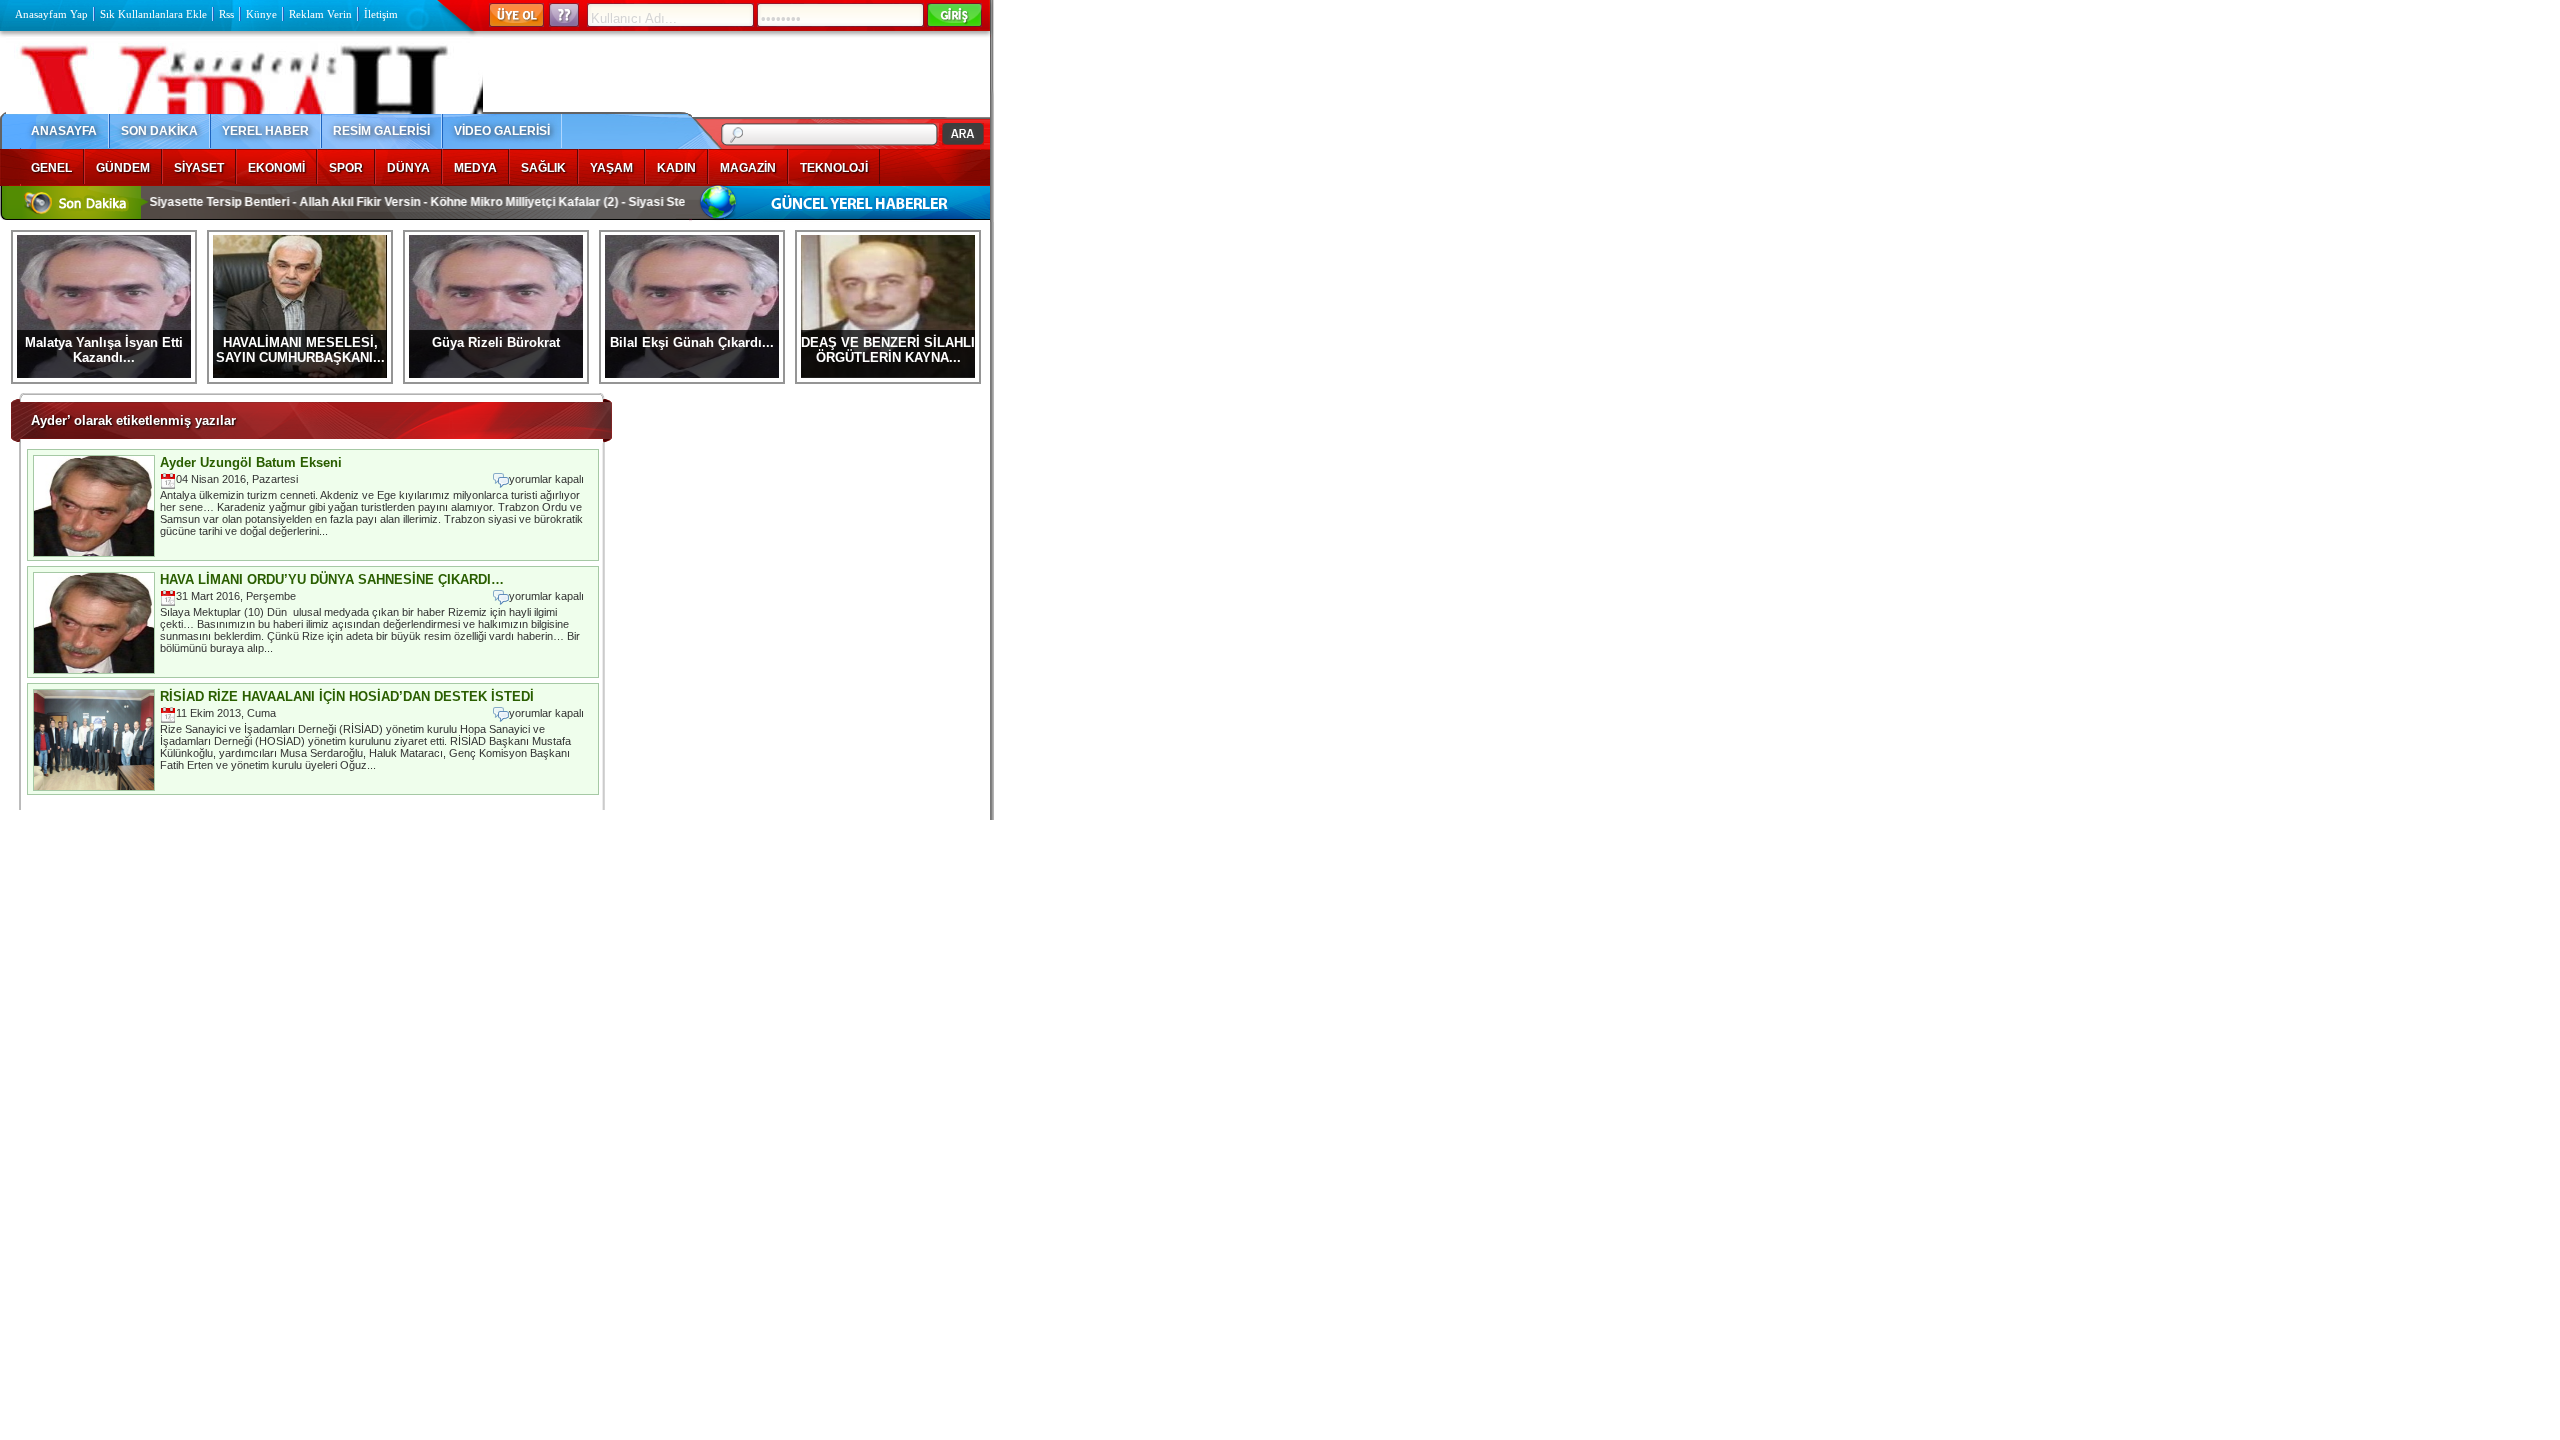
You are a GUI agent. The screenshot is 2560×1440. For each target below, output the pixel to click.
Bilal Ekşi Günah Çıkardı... (692, 342)
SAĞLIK (543, 168)
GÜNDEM (123, 168)
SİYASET (199, 168)
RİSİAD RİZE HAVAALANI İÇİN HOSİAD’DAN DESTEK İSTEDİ (347, 696)
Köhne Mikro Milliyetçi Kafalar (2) (482, 202)
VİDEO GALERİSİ (502, 131)
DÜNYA (408, 168)
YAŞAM (611, 168)
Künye (261, 14)
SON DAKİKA (159, 131)
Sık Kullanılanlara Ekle (153, 14)
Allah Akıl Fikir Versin (317, 202)
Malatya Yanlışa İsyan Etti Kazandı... (104, 350)
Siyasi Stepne (625, 202)
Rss (226, 14)
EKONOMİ (276, 168)
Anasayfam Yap (51, 14)
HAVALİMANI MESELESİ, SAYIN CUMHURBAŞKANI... (300, 350)
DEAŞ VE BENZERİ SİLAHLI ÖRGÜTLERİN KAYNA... (888, 350)
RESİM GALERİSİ (381, 131)
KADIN (676, 168)
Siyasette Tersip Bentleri (177, 202)
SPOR (346, 168)
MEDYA (475, 168)
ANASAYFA (64, 131)
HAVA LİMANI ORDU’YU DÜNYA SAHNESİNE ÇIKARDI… (332, 579)
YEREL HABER (265, 131)
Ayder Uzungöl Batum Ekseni (251, 462)
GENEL (51, 168)
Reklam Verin (320, 14)
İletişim (381, 14)
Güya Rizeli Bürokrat (496, 342)
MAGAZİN (748, 168)
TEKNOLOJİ (834, 168)
